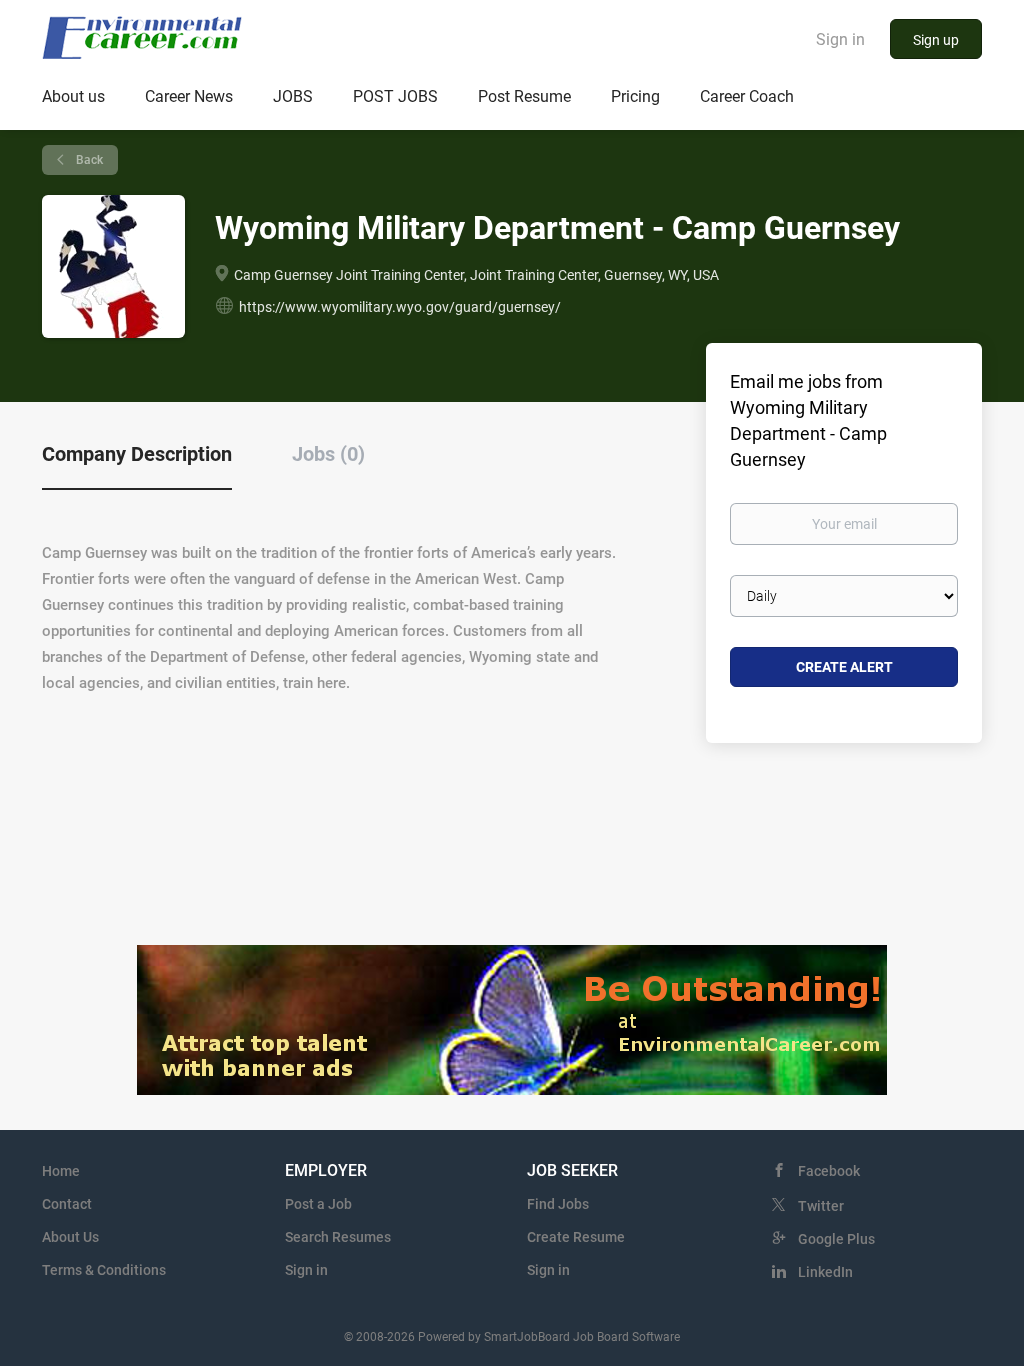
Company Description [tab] (137, 454)
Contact (67, 1204)
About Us (70, 1237)
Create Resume (576, 1237)
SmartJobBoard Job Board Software (582, 1337)
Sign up (936, 40)
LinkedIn (825, 1272)
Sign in (840, 39)
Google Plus (836, 1239)
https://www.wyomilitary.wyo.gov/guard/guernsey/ (400, 307)
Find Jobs (558, 1204)
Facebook (829, 1171)
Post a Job (318, 1204)
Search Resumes (338, 1237)
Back (88, 160)
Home (61, 1171)
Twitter (821, 1206)
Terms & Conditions (104, 1270)
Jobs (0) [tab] (328, 454)
